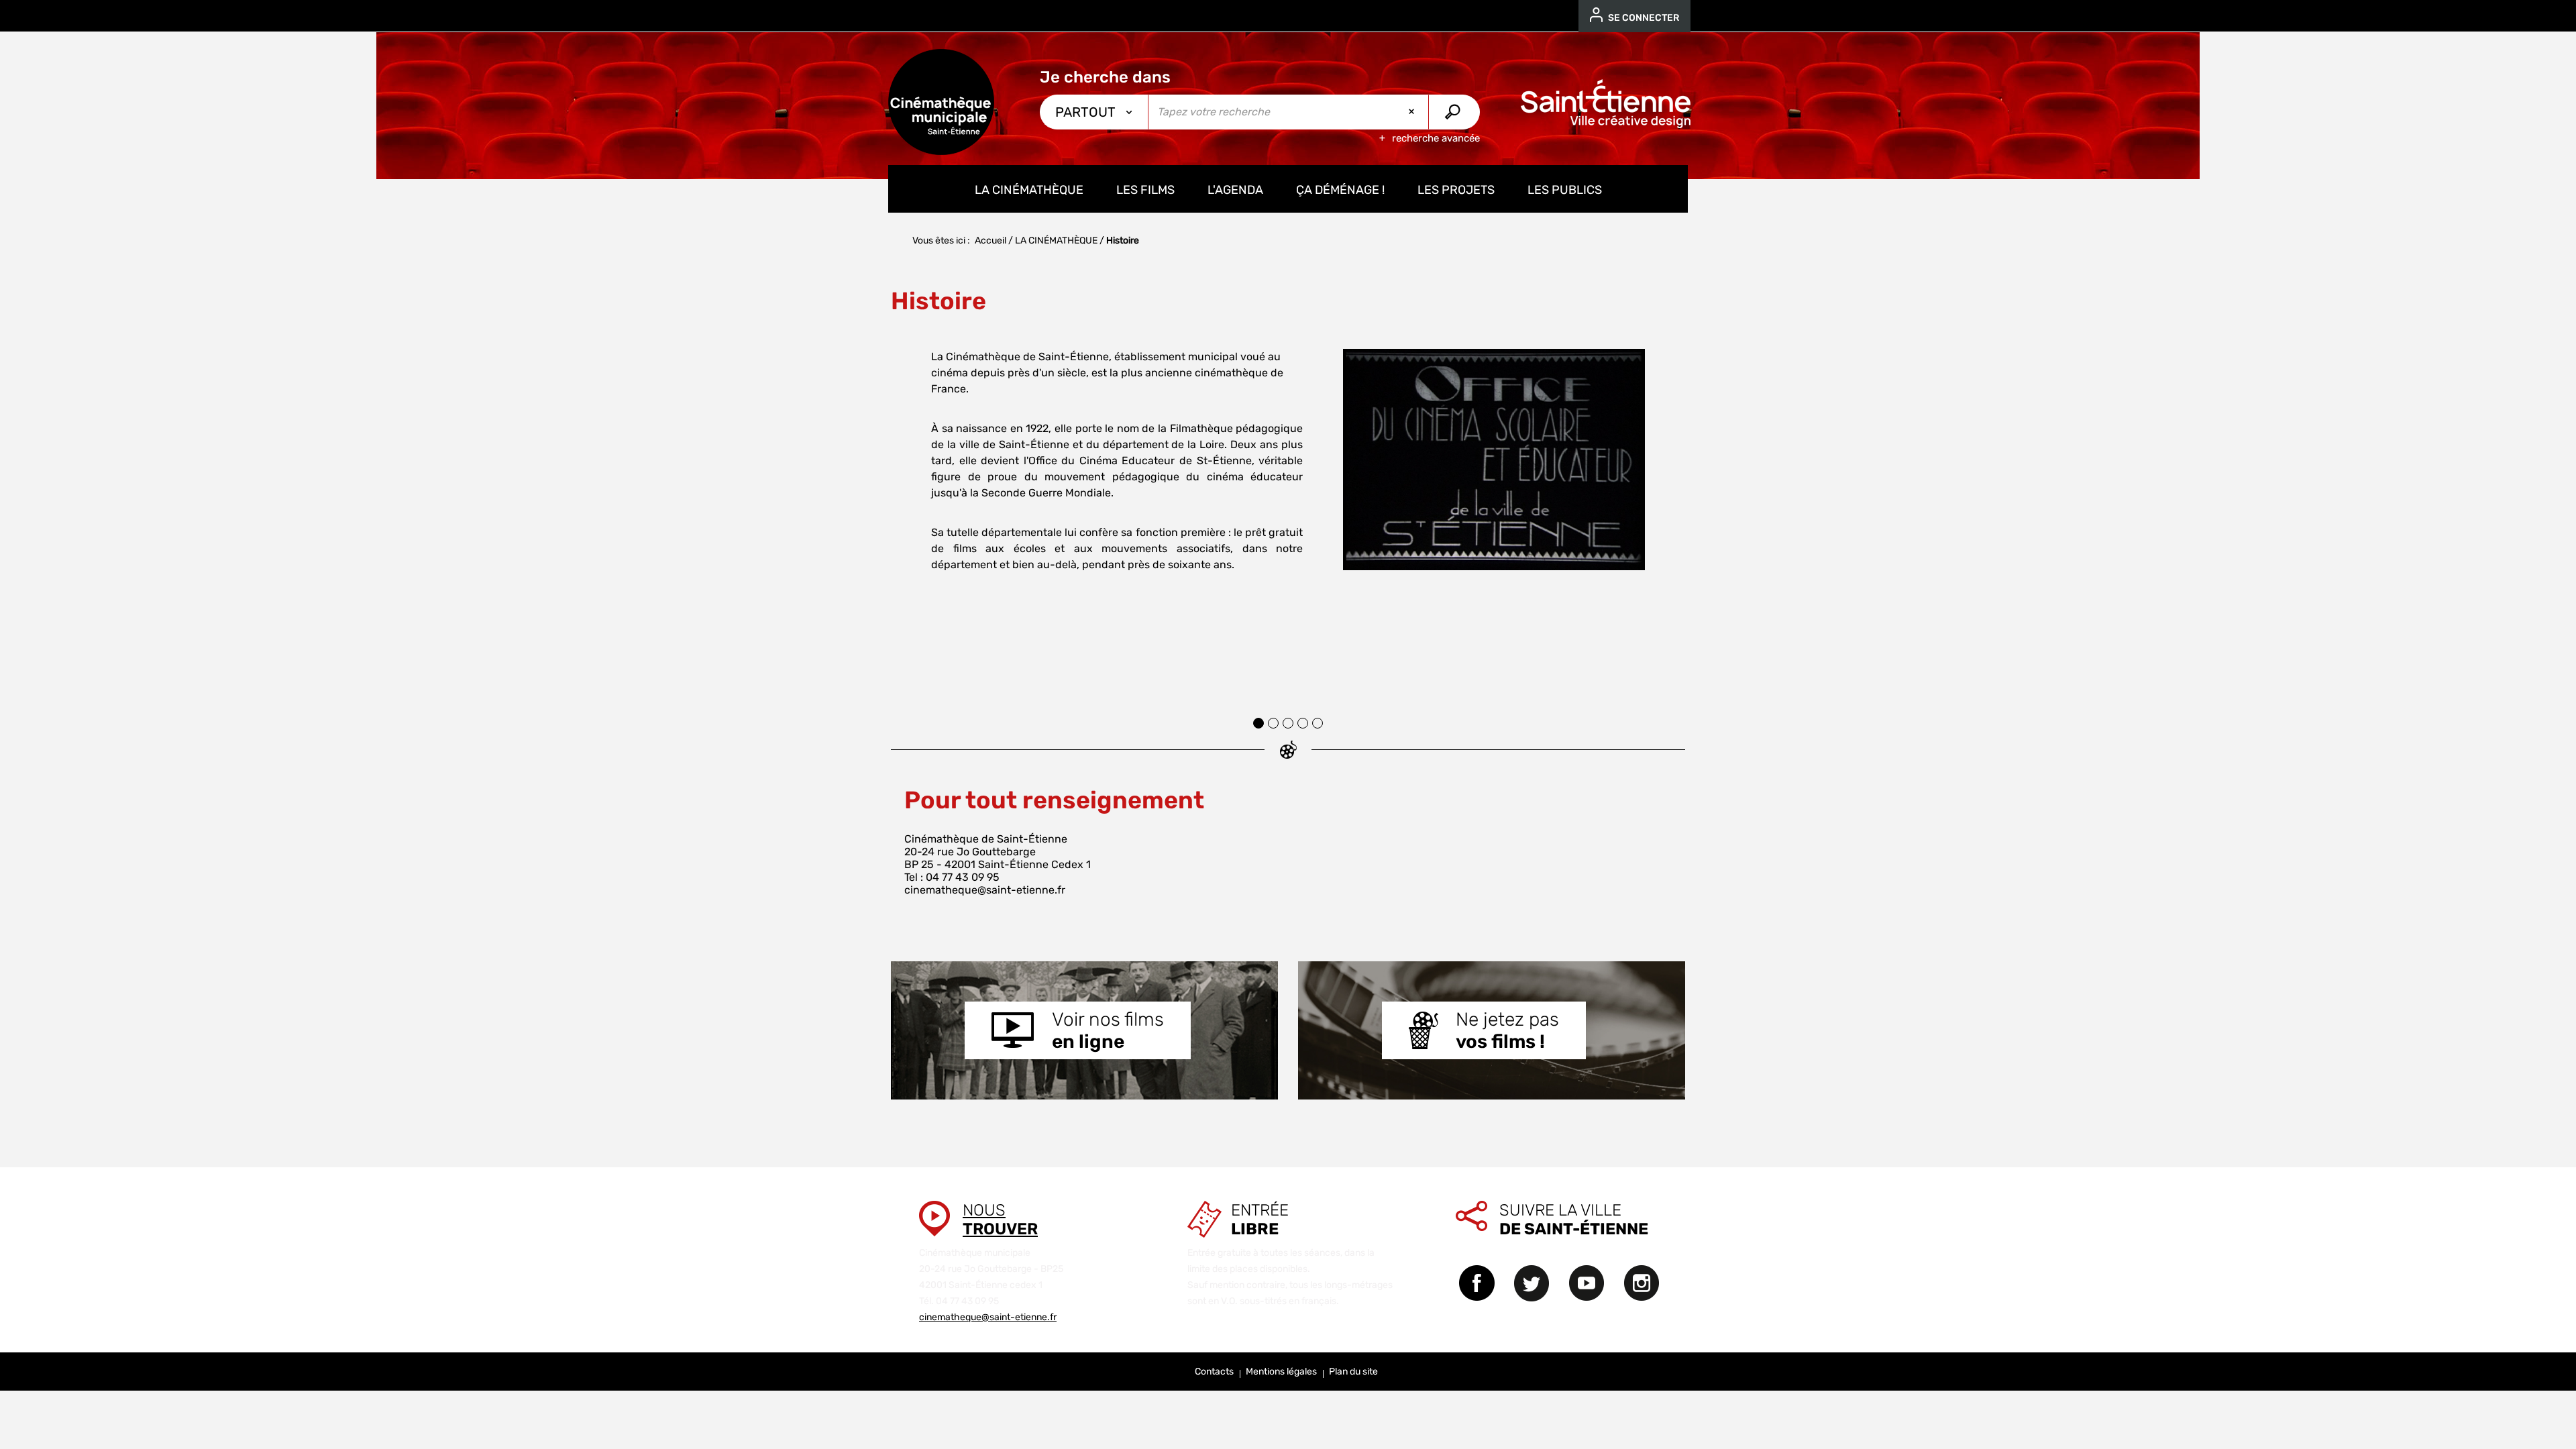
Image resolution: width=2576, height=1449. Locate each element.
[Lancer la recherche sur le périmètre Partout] (1454, 112)
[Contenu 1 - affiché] (1258, 723)
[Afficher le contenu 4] (1303, 723)
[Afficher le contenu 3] (1288, 723)
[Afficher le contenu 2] (1273, 723)
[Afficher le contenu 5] (1318, 723)
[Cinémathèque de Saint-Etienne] (941, 102)
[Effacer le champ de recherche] (1413, 112)
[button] (906, 513)
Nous (1000, 1220)
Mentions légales (1281, 1372)
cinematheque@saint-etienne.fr (985, 890)
